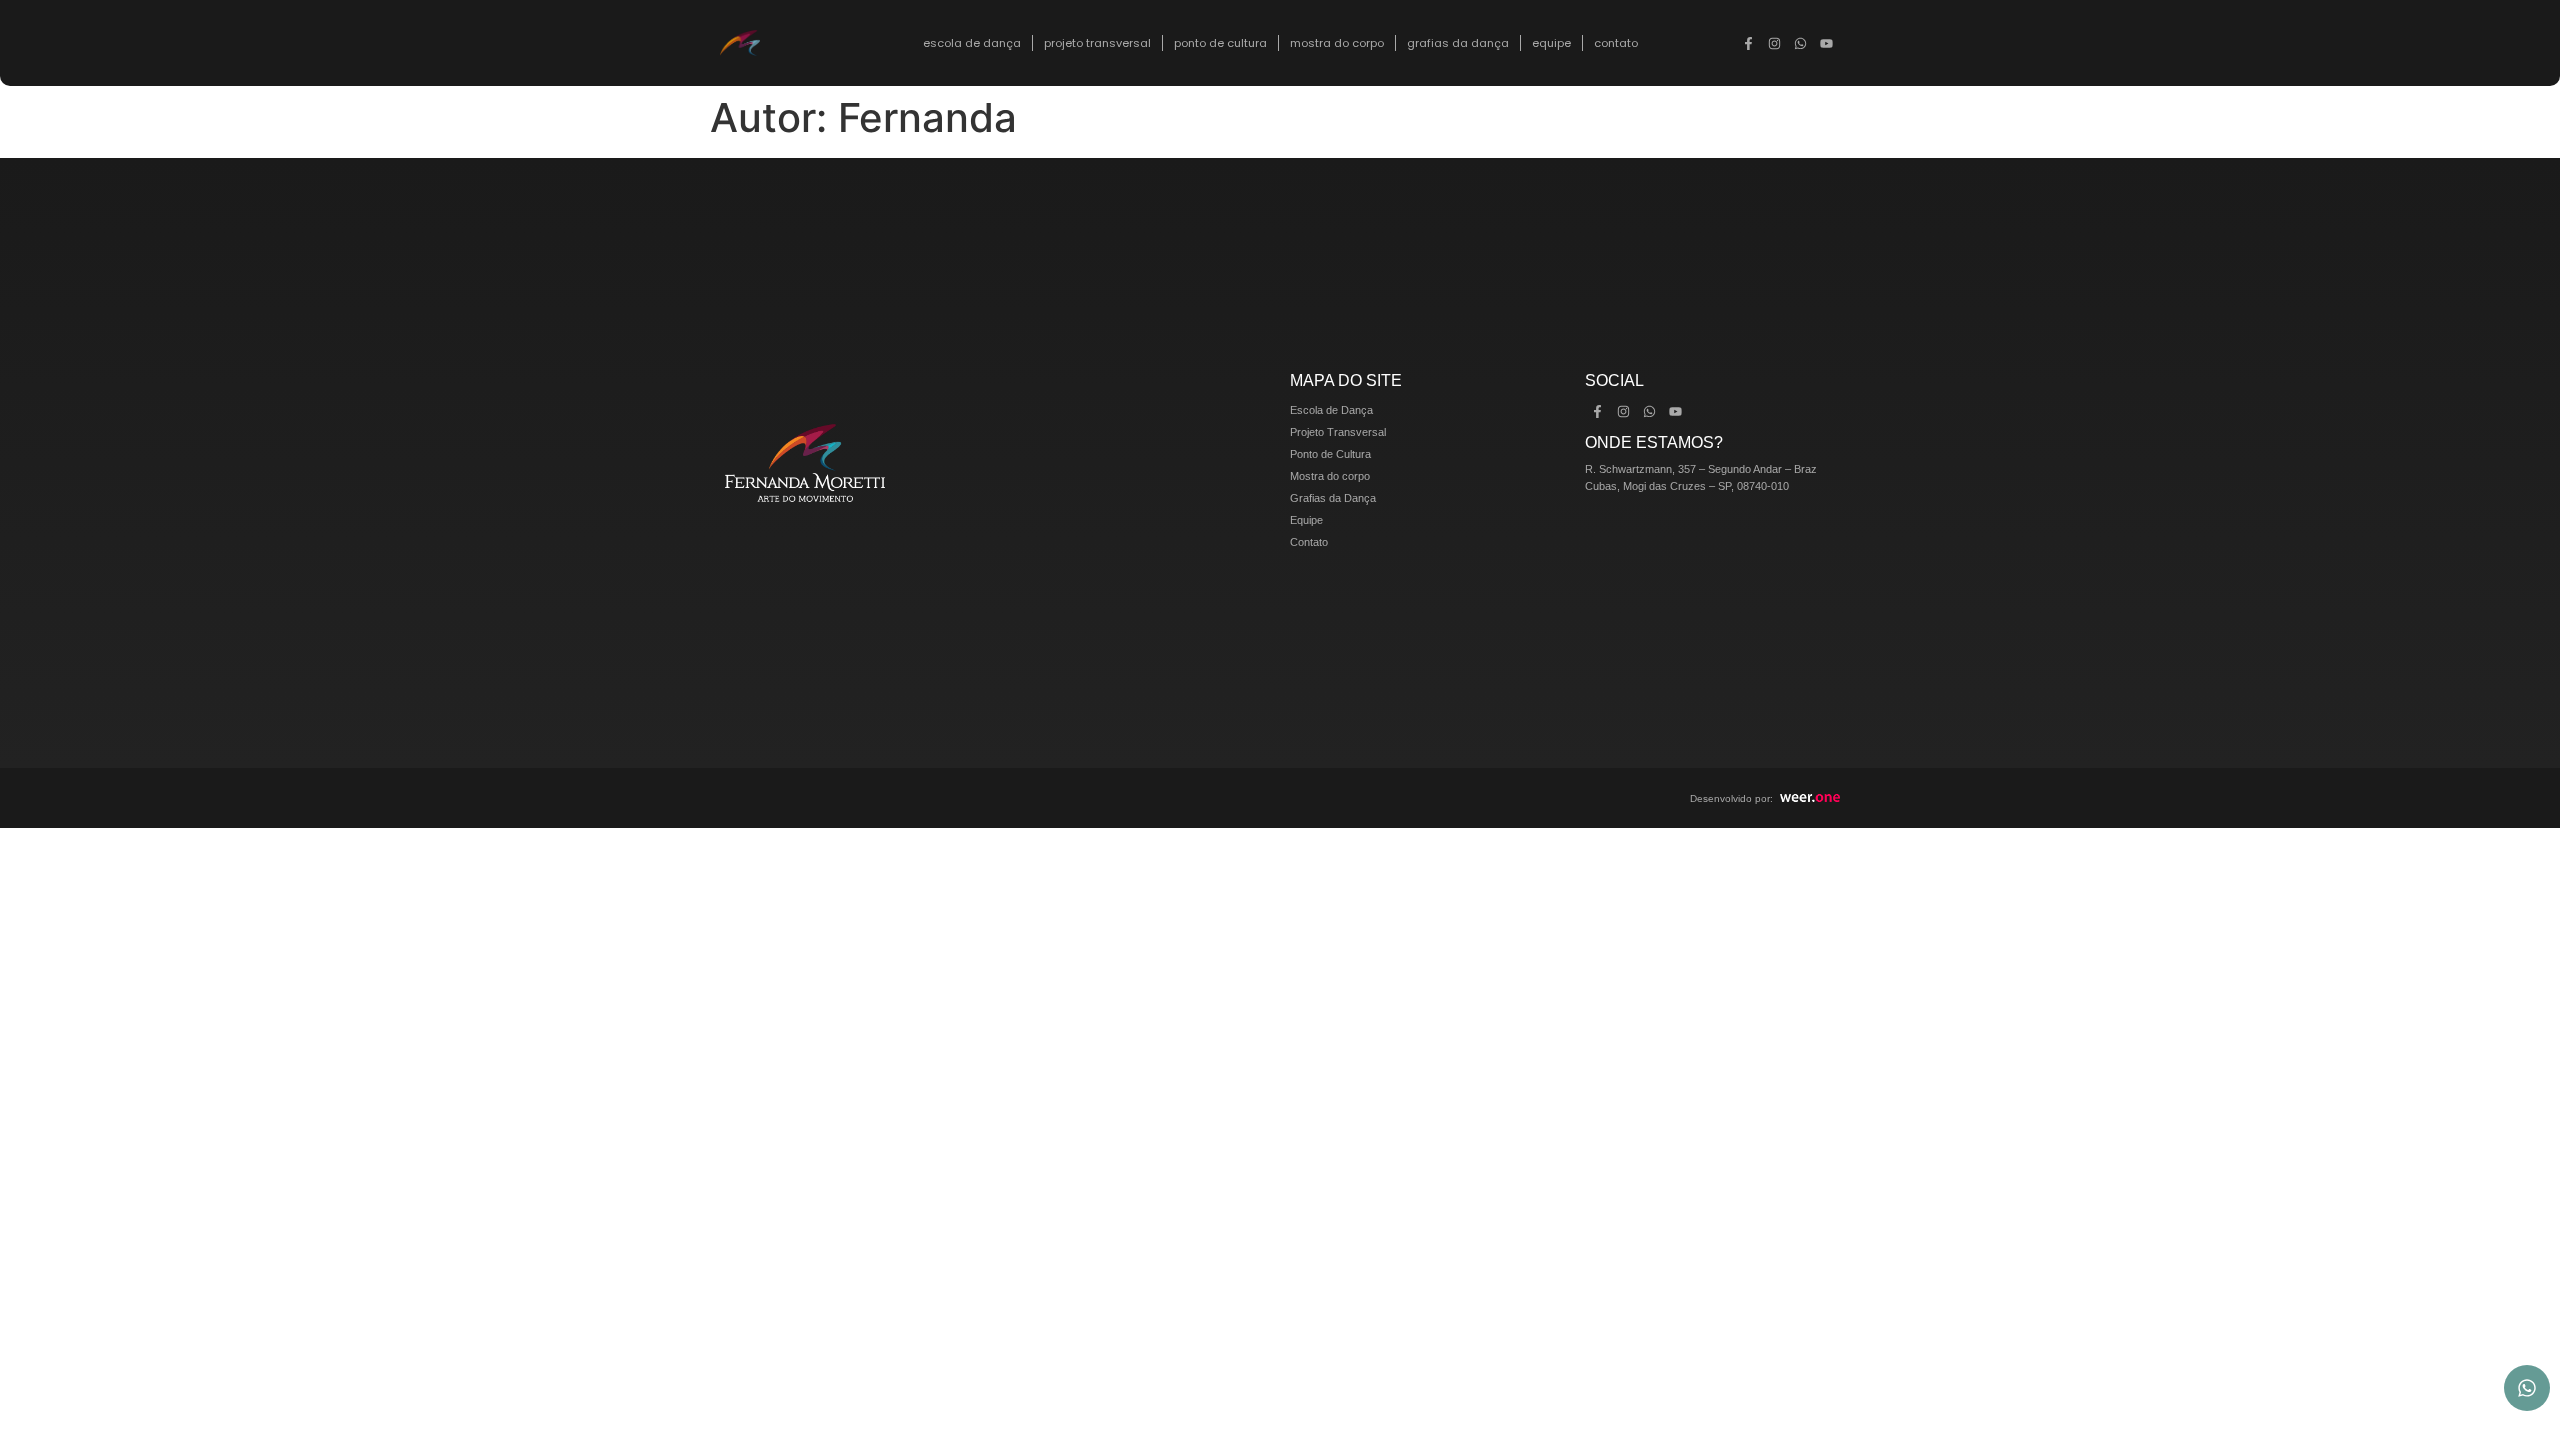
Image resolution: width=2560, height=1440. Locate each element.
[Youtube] (1827, 43)
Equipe (1551, 43)
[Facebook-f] (1749, 43)
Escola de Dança (972, 43)
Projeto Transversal (1097, 43)
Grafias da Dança (1458, 43)
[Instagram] (1775, 43)
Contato (1616, 43)
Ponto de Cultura (1220, 43)
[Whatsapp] (1801, 43)
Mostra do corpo (1337, 43)
